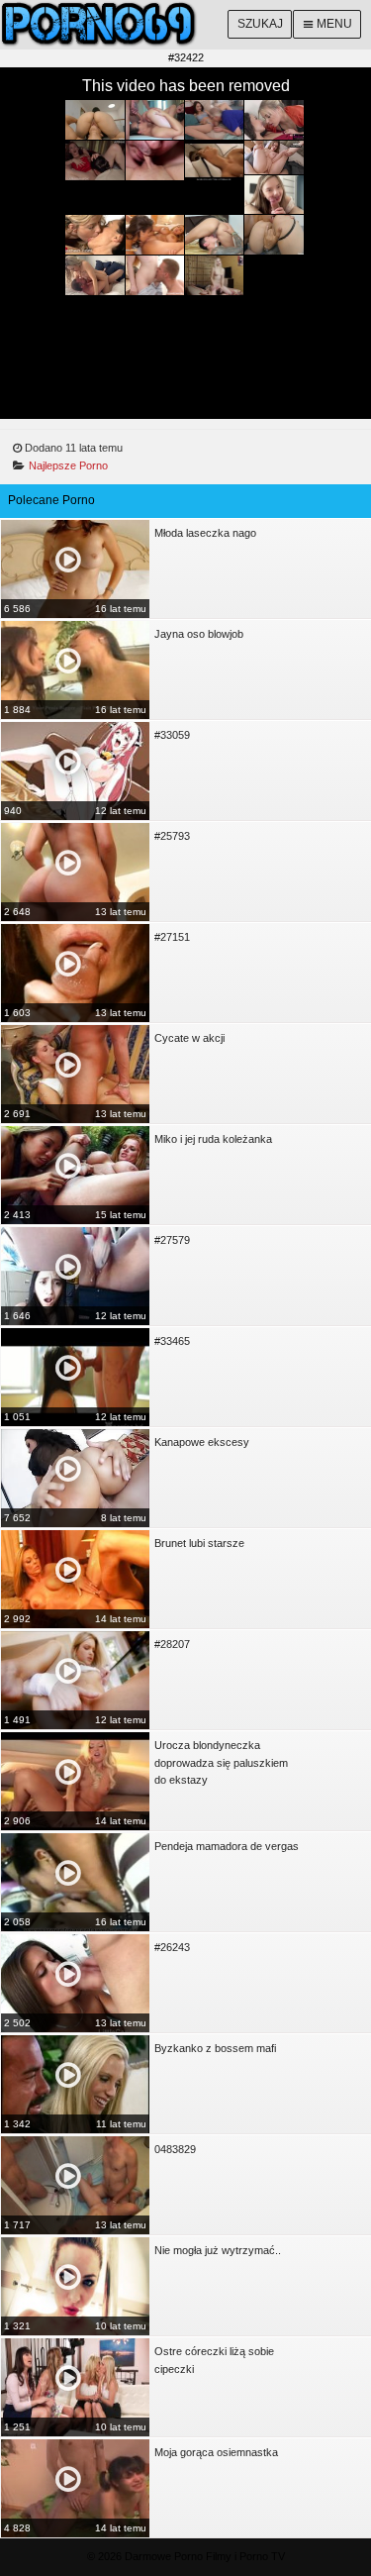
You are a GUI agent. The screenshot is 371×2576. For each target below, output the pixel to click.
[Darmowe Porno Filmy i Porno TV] (185, 25)
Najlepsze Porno (68, 465)
